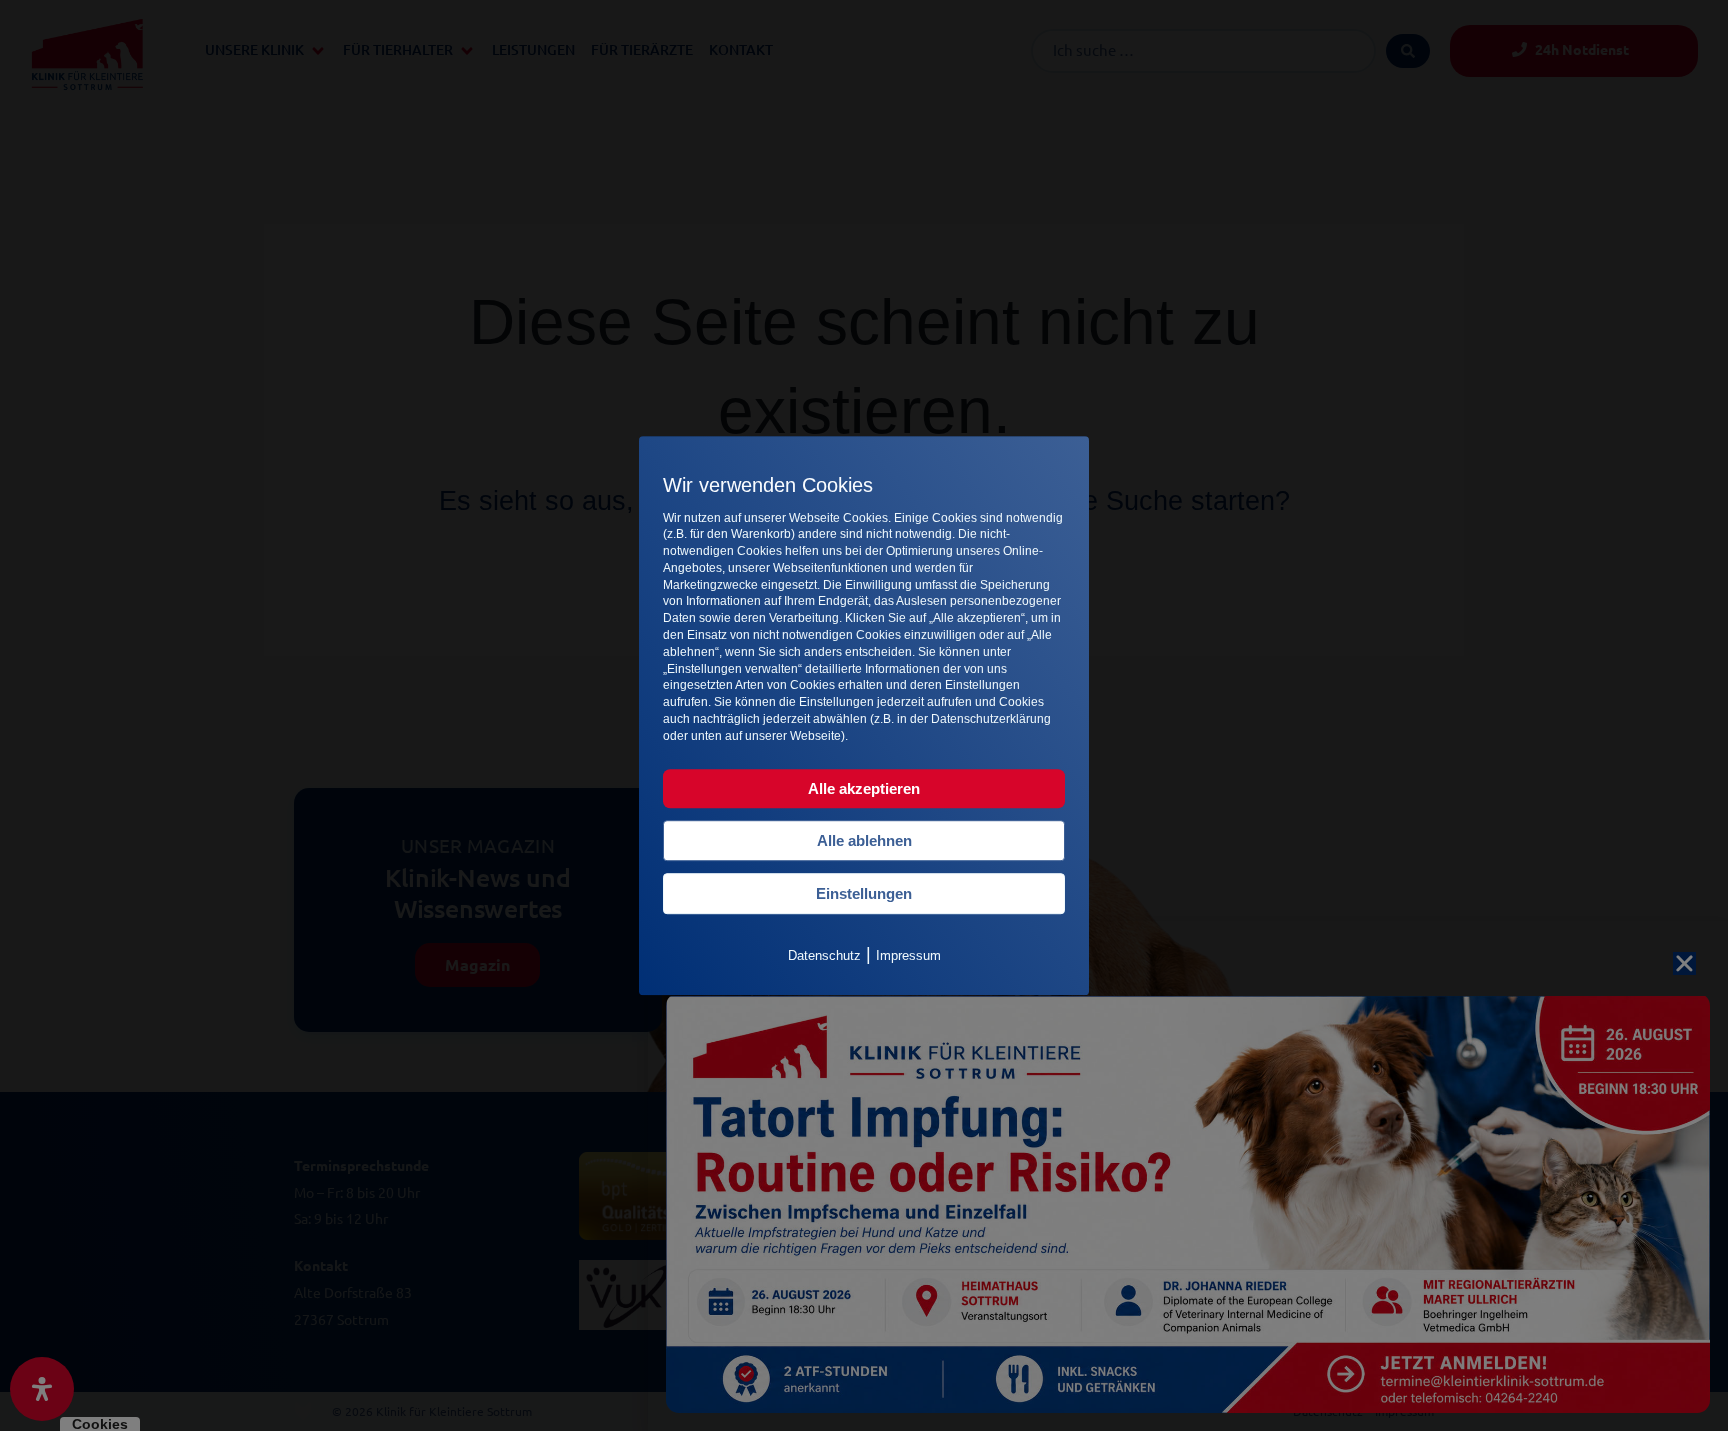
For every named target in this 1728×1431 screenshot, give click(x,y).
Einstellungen (864, 893)
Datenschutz (824, 955)
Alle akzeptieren (864, 788)
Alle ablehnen (864, 840)
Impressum (908, 955)
